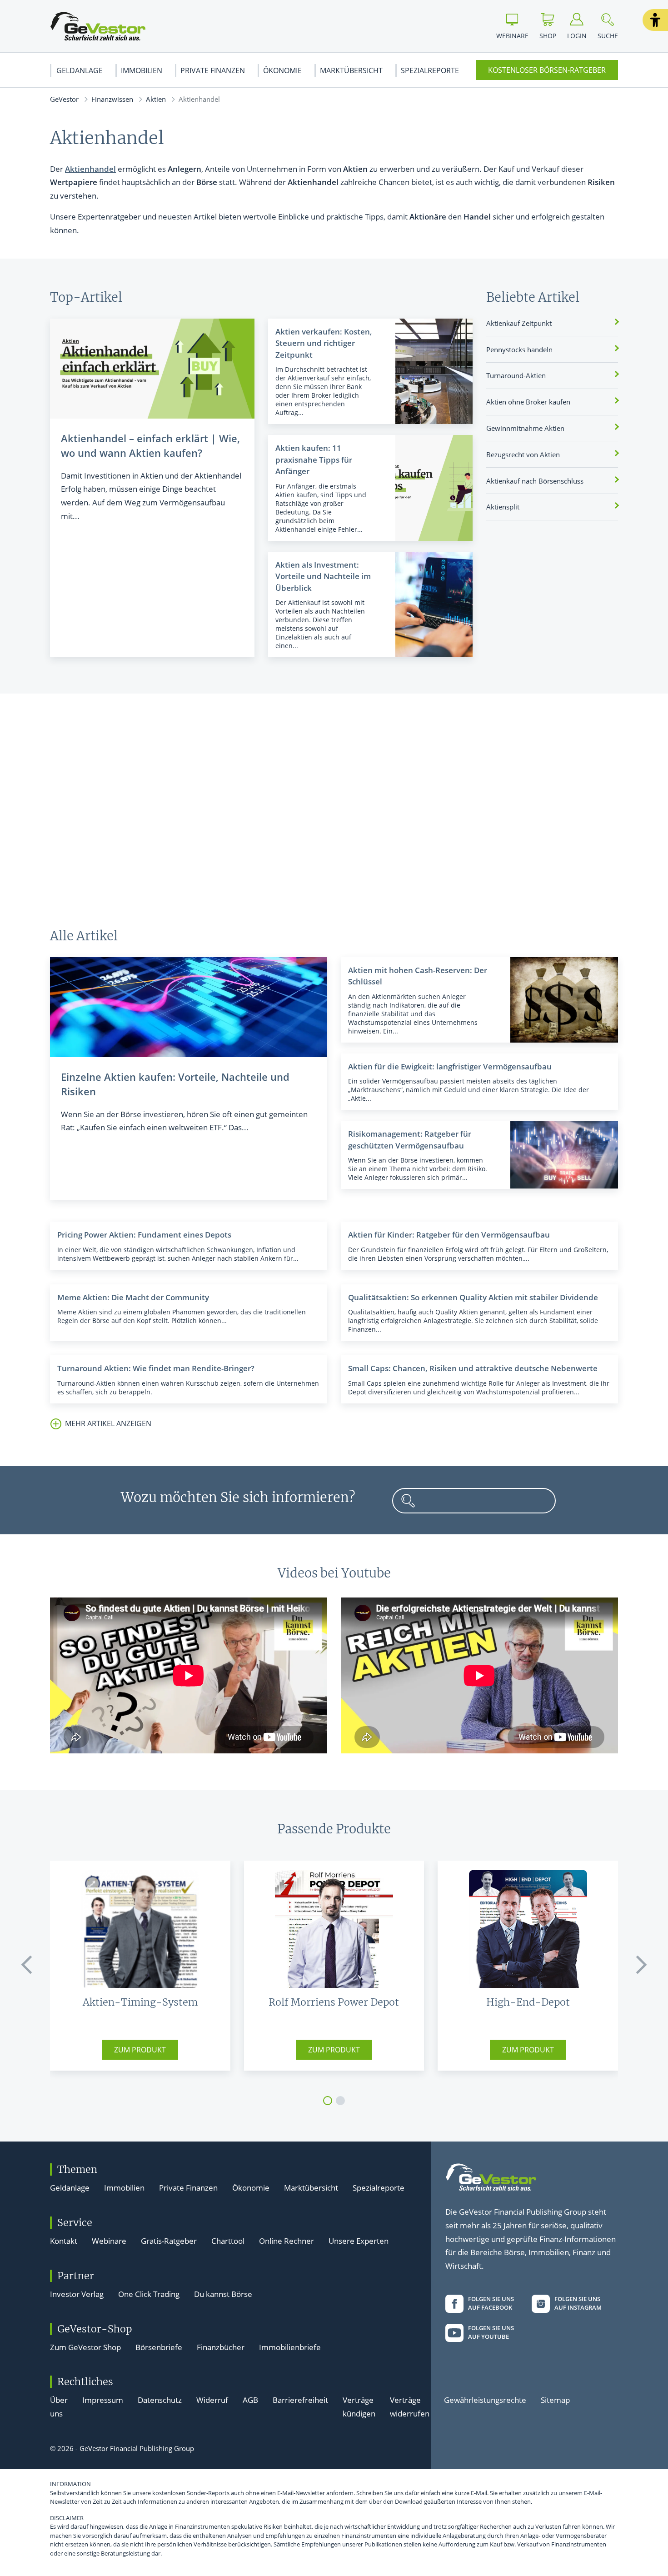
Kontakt (64, 2241)
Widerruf (212, 2400)
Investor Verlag (77, 2294)
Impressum (103, 2400)
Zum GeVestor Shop (85, 2347)
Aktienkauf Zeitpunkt (519, 323)
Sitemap (555, 2400)
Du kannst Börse (223, 2294)
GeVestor (64, 99)
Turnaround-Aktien (516, 375)
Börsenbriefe (159, 2347)
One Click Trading (149, 2294)
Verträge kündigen (359, 2407)
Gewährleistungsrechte (485, 2400)
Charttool (228, 2241)
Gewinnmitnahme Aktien (525, 428)
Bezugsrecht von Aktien (523, 454)
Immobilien (142, 70)
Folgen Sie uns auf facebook (491, 2303)
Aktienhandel (90, 169)
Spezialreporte (430, 70)
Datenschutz (160, 2400)
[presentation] (27, 1965)
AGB (250, 2400)
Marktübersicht (351, 70)
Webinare (109, 2241)
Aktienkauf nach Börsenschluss (535, 481)
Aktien (156, 99)
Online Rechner (287, 2241)
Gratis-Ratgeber (169, 2241)
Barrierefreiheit (300, 2400)
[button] (655, 20)
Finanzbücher (221, 2347)
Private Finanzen (213, 70)
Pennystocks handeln (519, 349)
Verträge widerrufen (410, 2407)
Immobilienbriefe (290, 2347)
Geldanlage (80, 70)
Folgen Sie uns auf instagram (578, 2303)
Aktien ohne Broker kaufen (528, 402)
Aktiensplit (503, 507)
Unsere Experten (359, 2241)
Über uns (59, 2407)
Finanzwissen (112, 99)
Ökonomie (282, 70)
